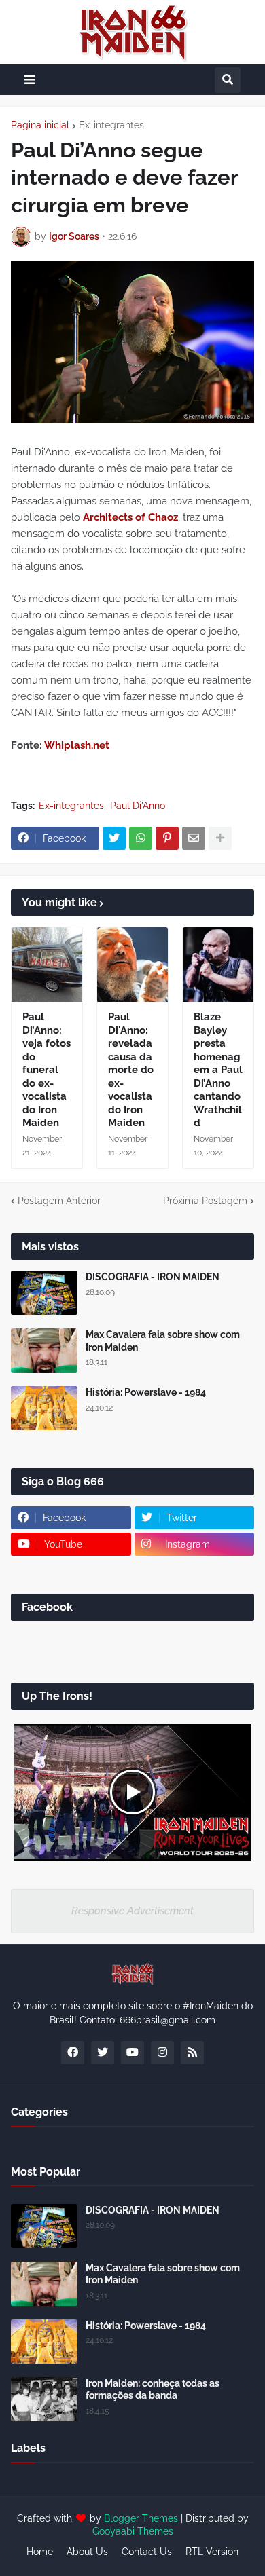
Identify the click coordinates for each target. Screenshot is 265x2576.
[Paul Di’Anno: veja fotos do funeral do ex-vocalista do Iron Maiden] (47, 965)
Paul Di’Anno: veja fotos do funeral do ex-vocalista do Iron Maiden (47, 1070)
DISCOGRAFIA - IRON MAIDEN (153, 1277)
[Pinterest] (167, 838)
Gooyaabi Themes (133, 2531)
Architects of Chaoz (130, 517)
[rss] (192, 2053)
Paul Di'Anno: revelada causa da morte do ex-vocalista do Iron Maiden (131, 1070)
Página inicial (40, 125)
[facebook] (73, 2053)
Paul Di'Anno (138, 806)
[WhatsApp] (141, 838)
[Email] (194, 838)
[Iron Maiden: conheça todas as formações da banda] (44, 2399)
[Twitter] (114, 838)
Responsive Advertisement (132, 1911)
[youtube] (132, 2053)
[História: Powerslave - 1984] (44, 1408)
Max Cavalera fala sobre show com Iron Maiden (163, 1341)
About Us (87, 2552)
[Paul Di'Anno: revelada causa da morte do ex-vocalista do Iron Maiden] (132, 965)
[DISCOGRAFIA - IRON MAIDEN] (44, 1293)
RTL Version (212, 2552)
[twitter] (103, 2053)
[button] (30, 80)
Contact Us (147, 2552)
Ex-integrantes (111, 125)
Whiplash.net (77, 745)
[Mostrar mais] (220, 838)
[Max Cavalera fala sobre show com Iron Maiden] (44, 1350)
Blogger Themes (141, 2518)
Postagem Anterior (59, 1201)
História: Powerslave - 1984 (146, 1392)
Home (40, 2552)
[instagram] (162, 2053)
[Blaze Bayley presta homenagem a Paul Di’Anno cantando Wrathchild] (218, 965)
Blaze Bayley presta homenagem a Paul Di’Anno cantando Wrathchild (218, 1070)
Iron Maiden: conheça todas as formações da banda (153, 2389)
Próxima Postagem (205, 1201)
